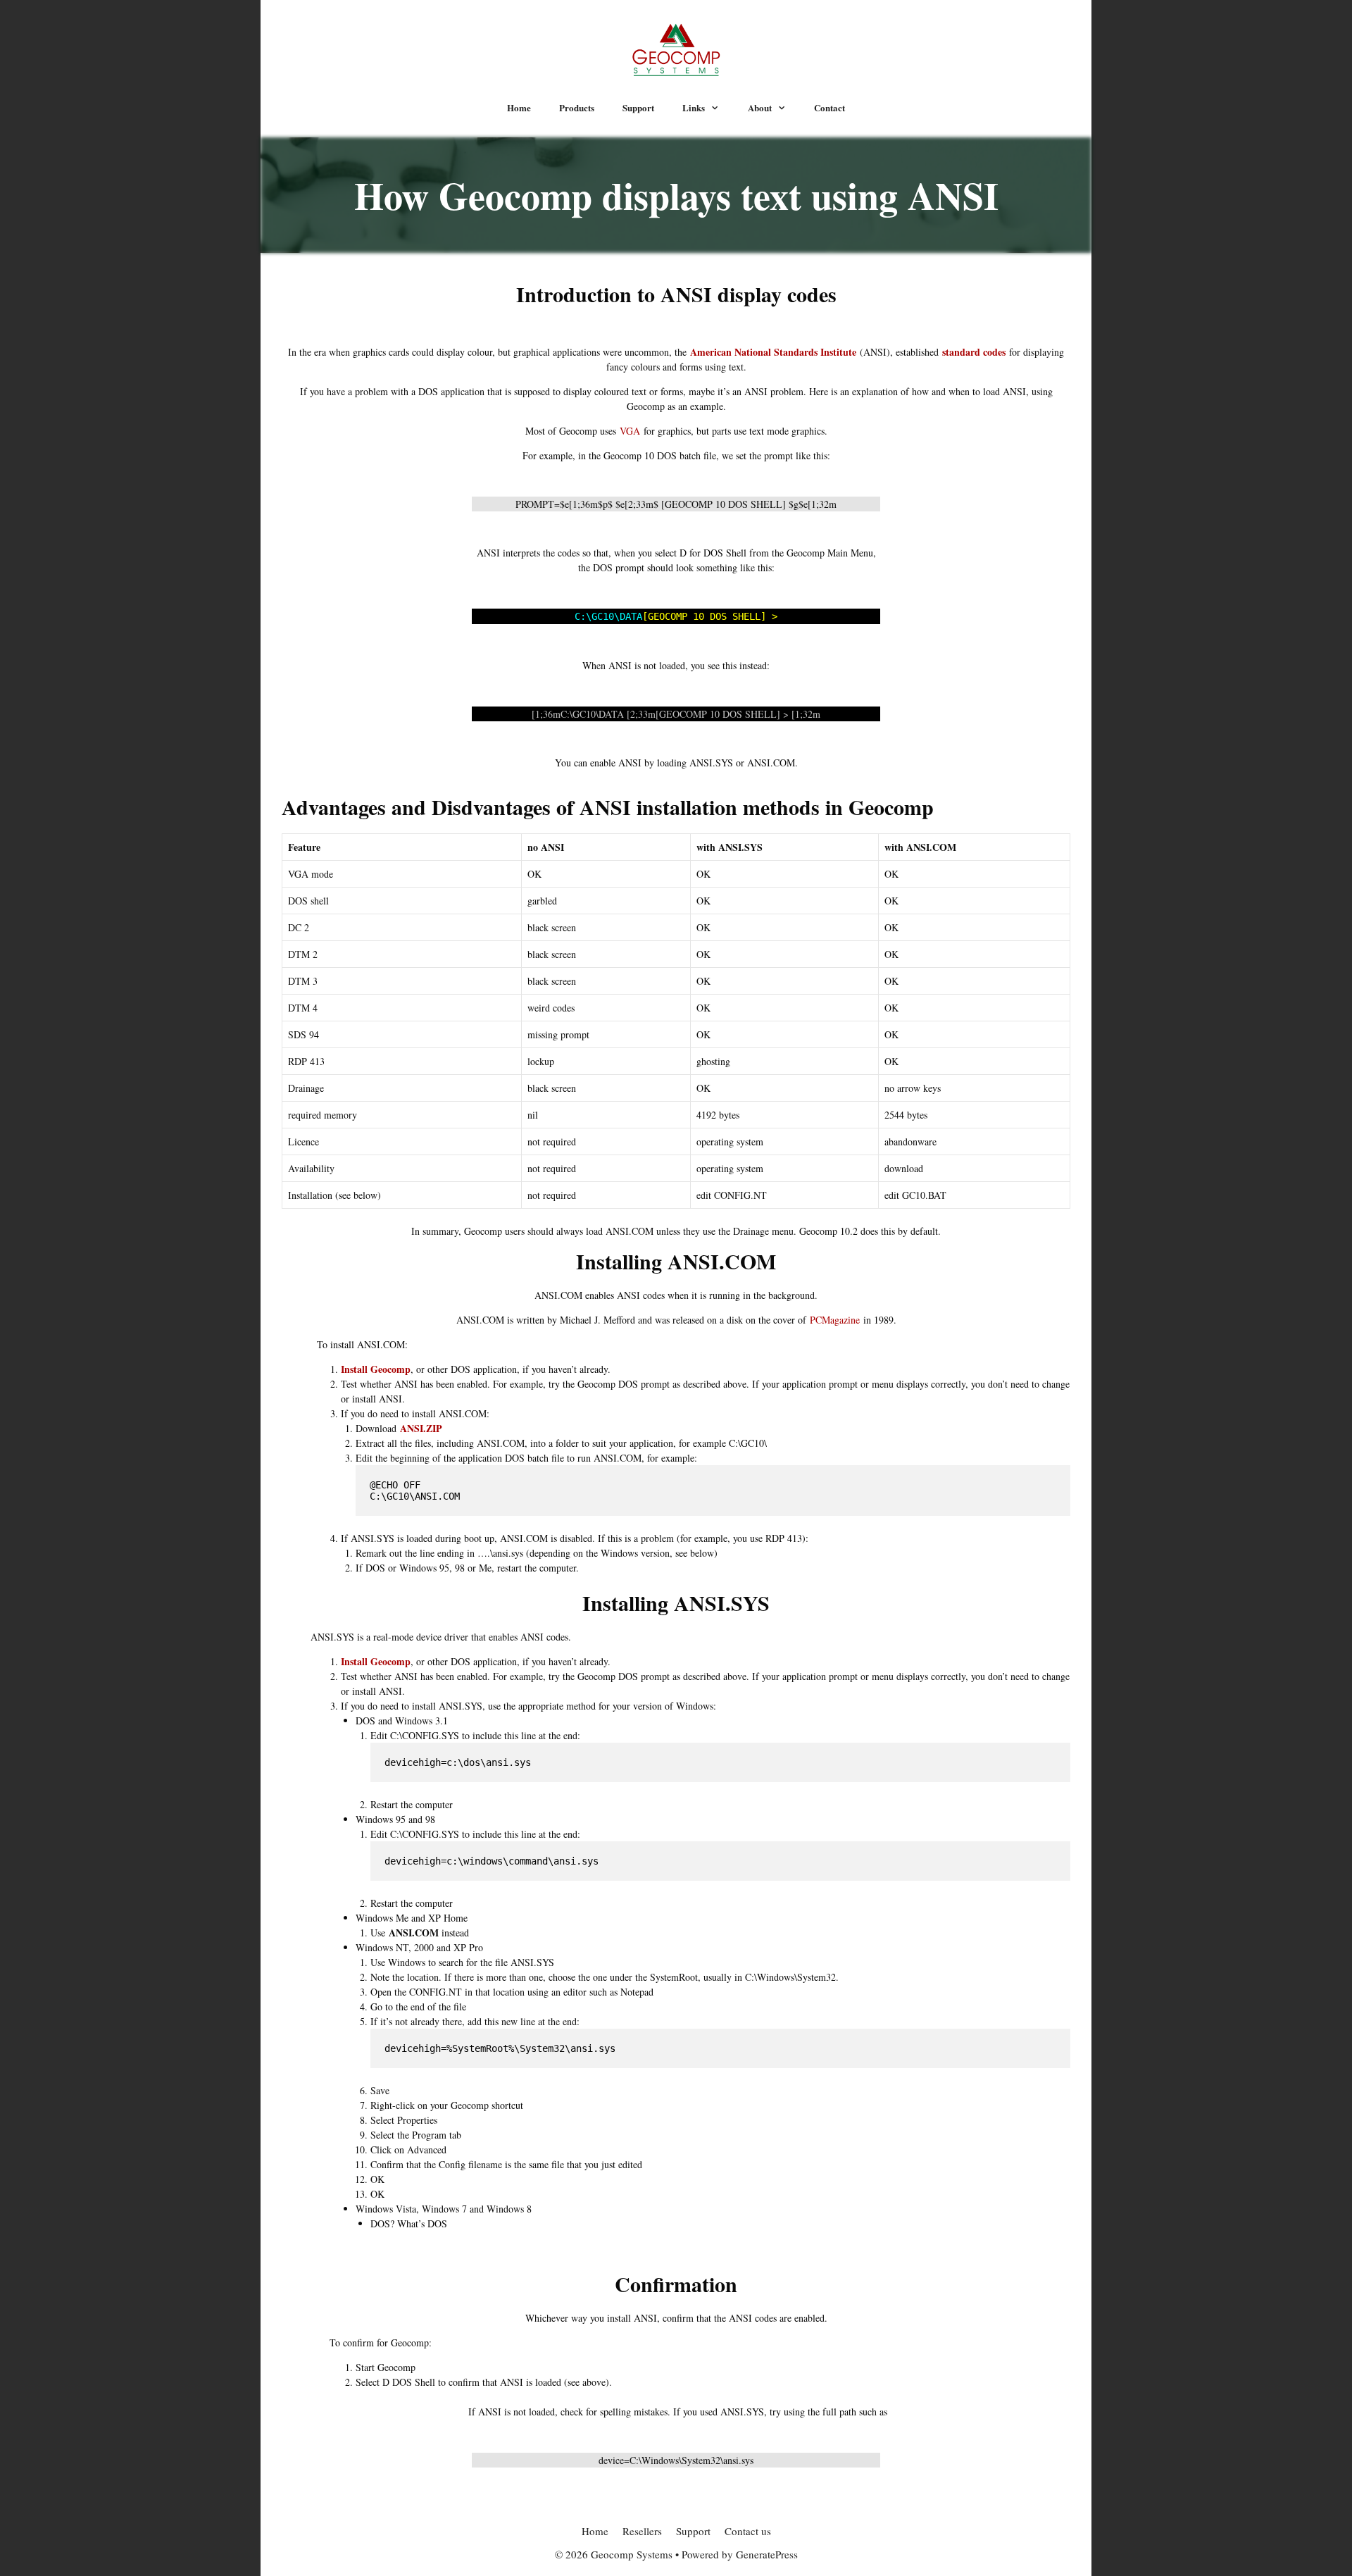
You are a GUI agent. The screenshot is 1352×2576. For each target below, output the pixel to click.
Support (638, 107)
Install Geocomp (376, 1369)
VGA (630, 431)
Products (577, 107)
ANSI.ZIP (421, 1428)
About (760, 107)
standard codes (974, 352)
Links (694, 107)
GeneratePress (767, 2554)
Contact (830, 107)
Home (519, 107)
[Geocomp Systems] (676, 48)
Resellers (642, 2531)
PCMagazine (835, 1320)
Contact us (748, 2531)
